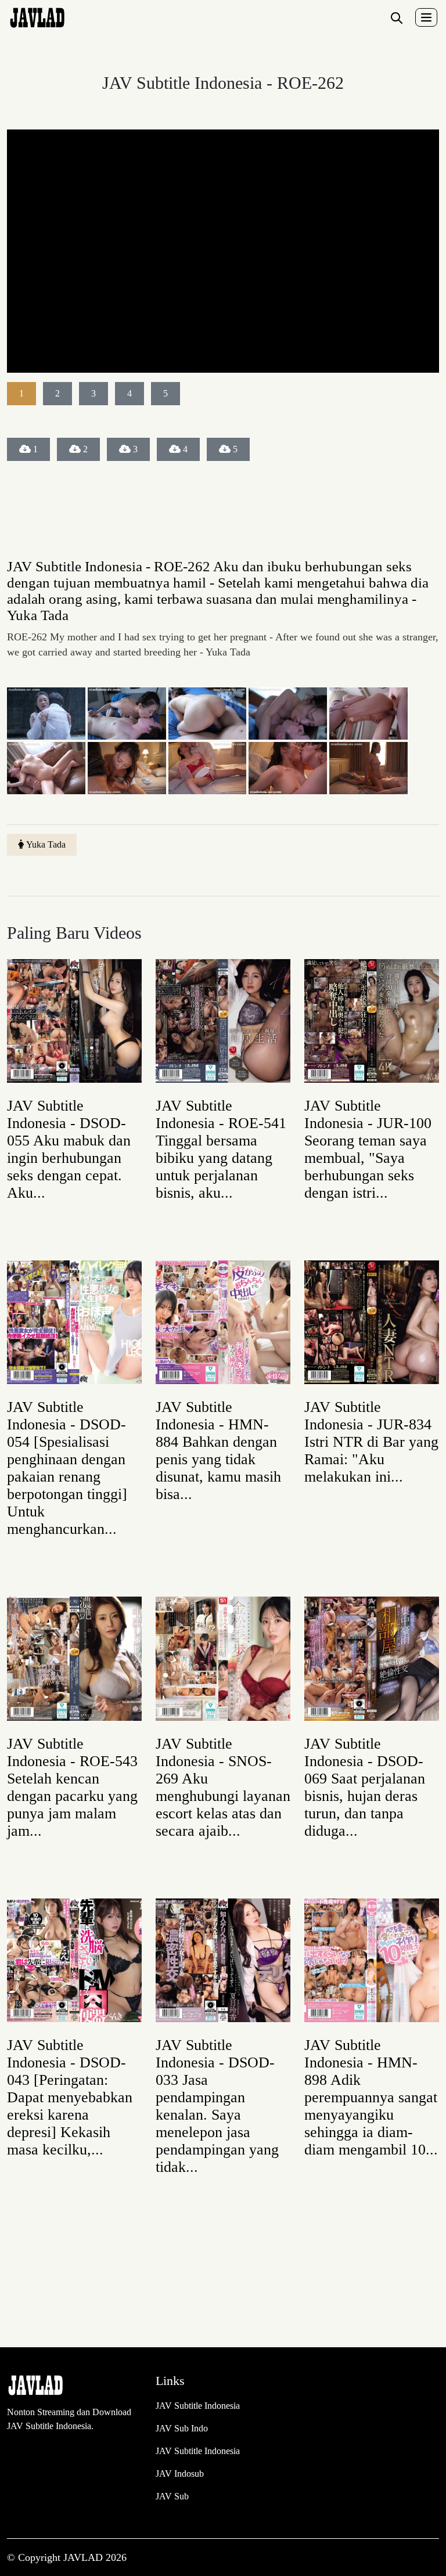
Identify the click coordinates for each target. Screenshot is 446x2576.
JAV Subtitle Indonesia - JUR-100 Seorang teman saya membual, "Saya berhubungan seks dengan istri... (368, 1149)
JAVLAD (84, 2557)
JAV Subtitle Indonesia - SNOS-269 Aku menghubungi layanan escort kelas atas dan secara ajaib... (223, 1787)
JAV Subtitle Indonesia (198, 2406)
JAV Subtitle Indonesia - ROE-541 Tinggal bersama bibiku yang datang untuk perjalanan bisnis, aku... (221, 1149)
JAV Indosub (180, 2474)
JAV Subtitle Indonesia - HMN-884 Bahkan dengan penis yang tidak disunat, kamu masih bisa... (218, 1451)
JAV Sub (172, 2496)
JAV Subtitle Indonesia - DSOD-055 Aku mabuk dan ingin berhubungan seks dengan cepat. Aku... (69, 1149)
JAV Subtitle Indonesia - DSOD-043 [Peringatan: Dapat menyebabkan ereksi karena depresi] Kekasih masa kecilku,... (70, 2097)
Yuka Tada (46, 844)
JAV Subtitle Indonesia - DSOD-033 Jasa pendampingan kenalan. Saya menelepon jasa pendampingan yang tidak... (217, 2106)
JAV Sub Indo (182, 2428)
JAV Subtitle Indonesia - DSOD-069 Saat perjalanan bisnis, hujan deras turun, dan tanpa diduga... (365, 1787)
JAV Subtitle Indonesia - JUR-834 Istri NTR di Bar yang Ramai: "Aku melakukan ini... (371, 1442)
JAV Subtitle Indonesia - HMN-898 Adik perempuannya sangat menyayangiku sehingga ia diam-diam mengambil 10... (371, 2097)
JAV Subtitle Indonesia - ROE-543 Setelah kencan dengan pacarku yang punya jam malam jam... (72, 1787)
